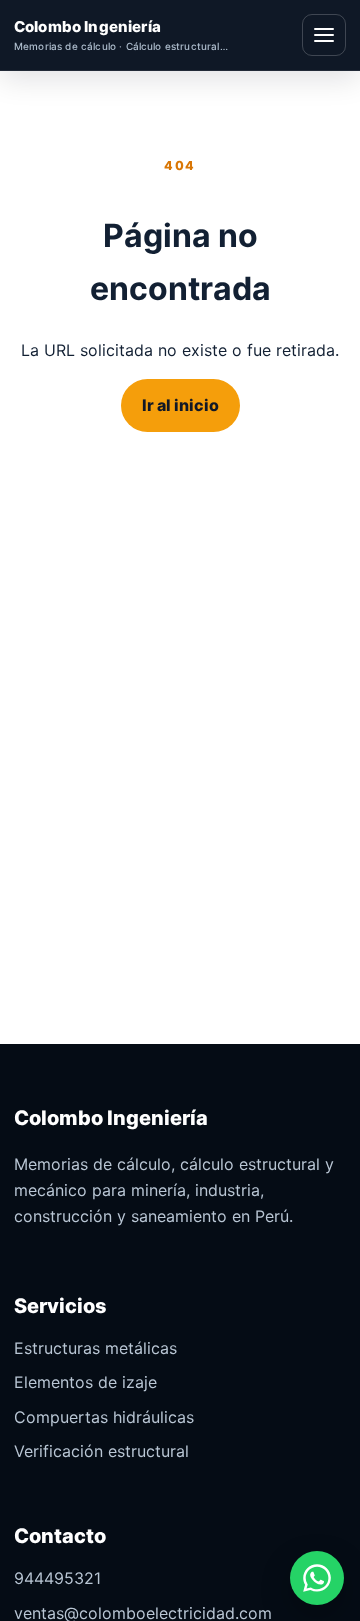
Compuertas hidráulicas (104, 1417)
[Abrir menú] (324, 35)
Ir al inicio (180, 405)
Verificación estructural (101, 1451)
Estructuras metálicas (95, 1348)
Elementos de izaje (85, 1382)
